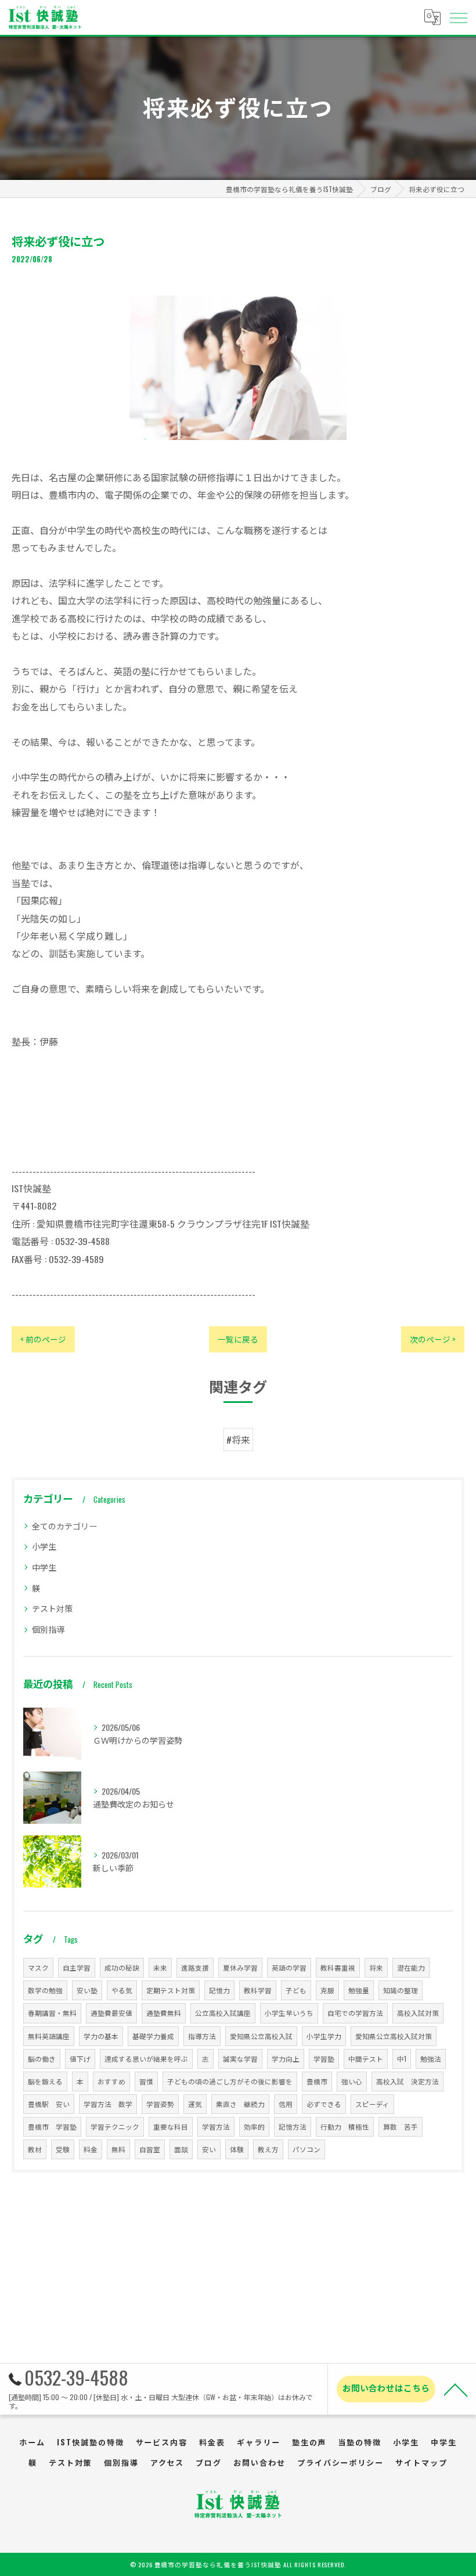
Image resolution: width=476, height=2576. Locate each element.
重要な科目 (171, 2126)
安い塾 (87, 1990)
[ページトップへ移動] (456, 2389)
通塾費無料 (164, 2013)
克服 (327, 1990)
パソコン (306, 2149)
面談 (181, 2149)
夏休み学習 (240, 1967)
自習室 (150, 2149)
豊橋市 (317, 2081)
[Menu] (458, 17)
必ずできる (324, 2104)
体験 (237, 2149)
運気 (195, 2104)
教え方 (268, 2149)
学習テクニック (115, 2126)
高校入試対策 (418, 2013)
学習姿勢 (160, 2104)
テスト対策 (52, 1608)
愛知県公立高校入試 (261, 2036)
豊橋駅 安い (49, 2104)
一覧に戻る (238, 1339)
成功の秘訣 (122, 1967)
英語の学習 (289, 1967)
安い (209, 2149)
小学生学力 (324, 2036)
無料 (118, 2149)
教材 (35, 2149)
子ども (296, 1990)
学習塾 (324, 2059)
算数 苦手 (401, 2126)
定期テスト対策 (171, 1990)
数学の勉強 (45, 1990)
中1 (402, 2059)
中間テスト (366, 2059)
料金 (91, 2149)
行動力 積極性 (345, 2126)
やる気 (122, 1990)
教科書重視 (338, 1967)
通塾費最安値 (111, 2013)
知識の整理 (401, 1990)
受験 (63, 2149)
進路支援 (195, 1967)
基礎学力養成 (153, 2036)
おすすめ (111, 2081)
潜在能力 (411, 1967)
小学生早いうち (289, 2013)
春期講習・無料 (52, 2013)
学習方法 (216, 2126)
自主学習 (77, 1967)
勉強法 (431, 2059)
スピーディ (372, 2104)
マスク (38, 1967)
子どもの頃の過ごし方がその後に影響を (230, 2081)
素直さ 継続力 (240, 2104)
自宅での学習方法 (355, 2013)
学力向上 (286, 2059)
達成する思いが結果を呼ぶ (146, 2059)
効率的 (254, 2126)
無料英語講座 (49, 2036)
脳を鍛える (45, 2081)
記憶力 (219, 1990)
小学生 (44, 1546)
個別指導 (48, 1629)
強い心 (352, 2081)
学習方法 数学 (108, 2104)
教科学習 (258, 1990)
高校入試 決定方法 (408, 2081)
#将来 (238, 1439)
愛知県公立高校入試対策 (394, 2036)
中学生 (44, 1567)
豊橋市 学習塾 (52, 2126)
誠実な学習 (240, 2059)
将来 (376, 1967)
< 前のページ (43, 1339)
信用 (286, 2104)
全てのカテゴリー (64, 1526)
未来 (160, 1967)
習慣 (146, 2081)
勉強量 (359, 1990)
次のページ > (433, 1339)
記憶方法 (293, 2126)
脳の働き (42, 2059)
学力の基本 (101, 2036)
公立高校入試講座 (223, 2013)
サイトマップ (421, 2462)
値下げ (80, 2059)
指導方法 (202, 2036)
